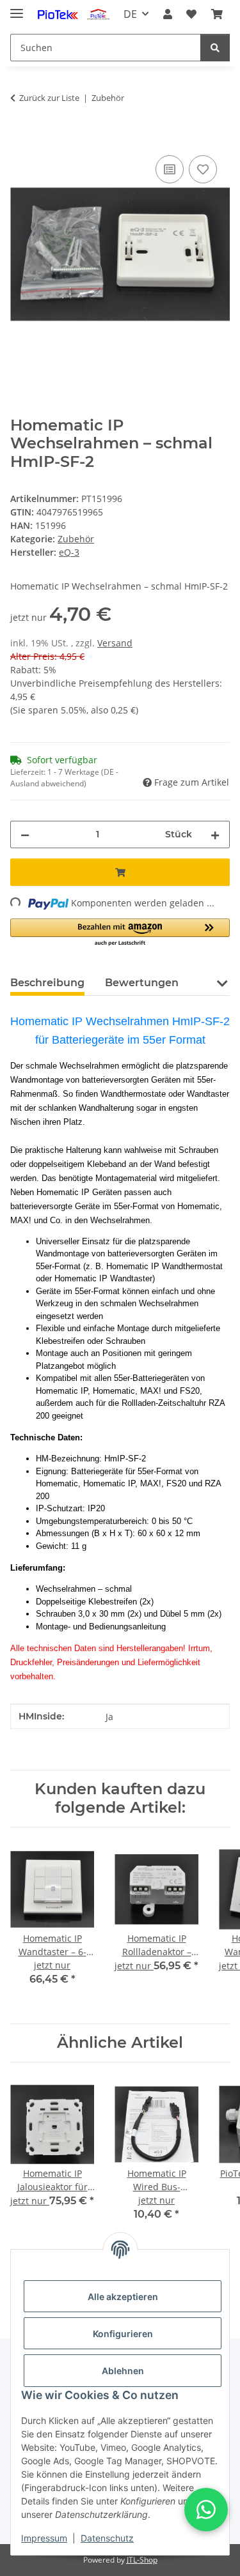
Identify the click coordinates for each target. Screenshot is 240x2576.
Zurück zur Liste (49, 98)
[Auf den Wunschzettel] (203, 169)
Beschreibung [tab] (47, 983)
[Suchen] (215, 48)
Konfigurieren (123, 2334)
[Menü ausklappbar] (17, 8)
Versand (115, 643)
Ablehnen (123, 2371)
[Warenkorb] (217, 14)
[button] (168, 14)
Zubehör (76, 539)
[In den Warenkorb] (20, 138)
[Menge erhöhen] (215, 835)
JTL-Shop (142, 2560)
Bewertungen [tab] (142, 983)
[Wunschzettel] (191, 14)
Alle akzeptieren (123, 2297)
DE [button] (130, 14)
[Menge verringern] (25, 835)
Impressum (44, 2538)
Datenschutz (107, 2538)
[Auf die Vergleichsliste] (170, 169)
